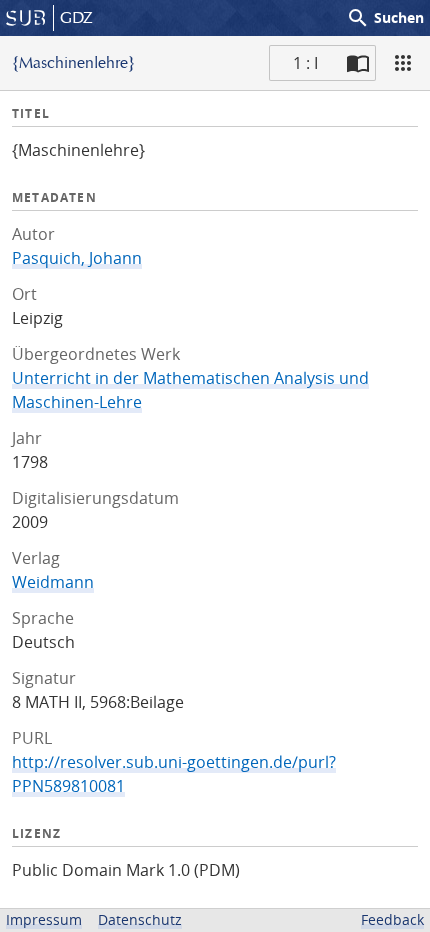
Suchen (385, 18)
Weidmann (53, 582)
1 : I (305, 63)
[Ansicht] (403, 63)
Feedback (392, 919)
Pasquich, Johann (77, 258)
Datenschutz (140, 919)
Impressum (44, 919)
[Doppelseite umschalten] (358, 63)
